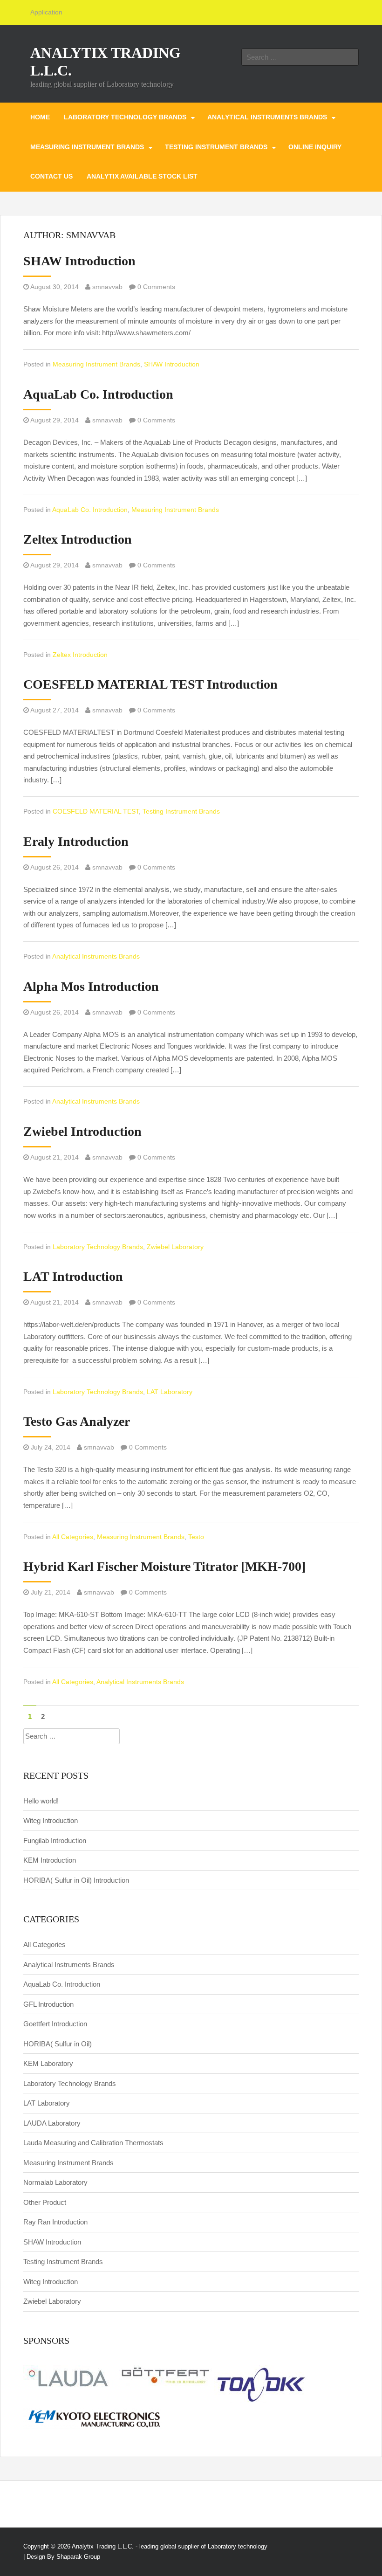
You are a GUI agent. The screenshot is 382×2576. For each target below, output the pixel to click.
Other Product (45, 2202)
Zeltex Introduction (78, 539)
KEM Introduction (50, 1860)
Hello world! (41, 1801)
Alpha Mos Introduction (91, 986)
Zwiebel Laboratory (175, 1247)
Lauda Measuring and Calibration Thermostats (93, 2143)
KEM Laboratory (48, 2063)
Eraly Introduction (76, 841)
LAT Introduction (73, 1276)
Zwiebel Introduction (82, 1131)
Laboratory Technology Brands (125, 117)
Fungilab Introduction (55, 1840)
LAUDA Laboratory (52, 2123)
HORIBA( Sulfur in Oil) (58, 2044)
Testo (196, 1537)
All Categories (73, 1537)
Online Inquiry (315, 147)
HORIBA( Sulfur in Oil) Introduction (76, 1880)
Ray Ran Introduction (55, 2222)
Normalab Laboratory (55, 2182)
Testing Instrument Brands (216, 147)
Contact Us (51, 176)
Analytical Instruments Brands (267, 117)
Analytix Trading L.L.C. (103, 2546)
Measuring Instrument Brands (87, 147)
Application (46, 12)
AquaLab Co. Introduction (98, 394)
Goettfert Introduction (55, 2024)
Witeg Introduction (51, 1820)
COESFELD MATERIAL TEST (96, 811)
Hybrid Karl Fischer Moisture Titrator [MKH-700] (164, 1566)
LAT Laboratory (170, 1392)
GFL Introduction (48, 2004)
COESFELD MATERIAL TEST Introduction (150, 684)
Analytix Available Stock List (142, 176)
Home (40, 117)
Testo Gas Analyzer (77, 1421)
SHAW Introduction (79, 261)
